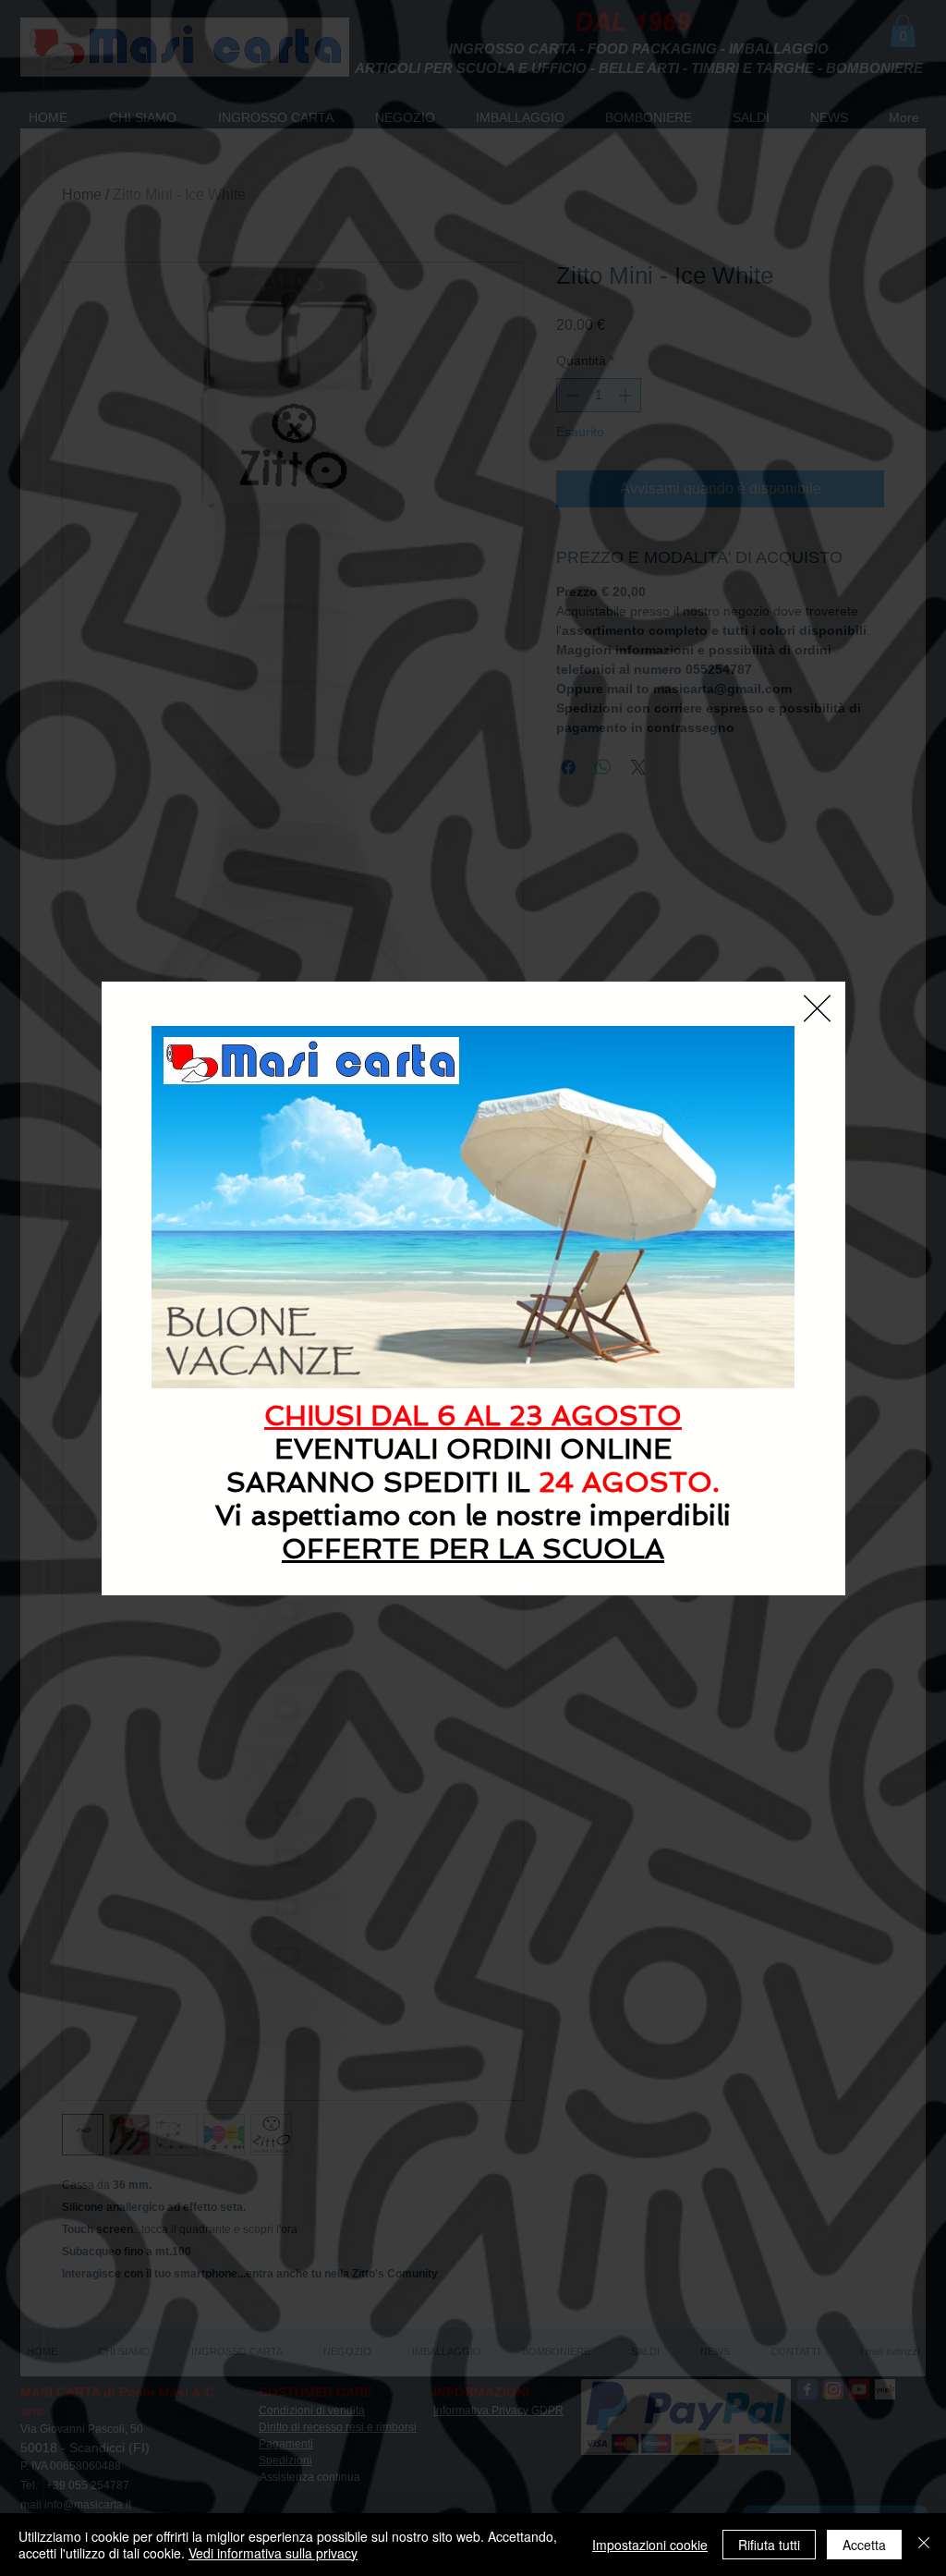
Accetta (864, 2545)
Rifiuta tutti (769, 2545)
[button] (817, 1008)
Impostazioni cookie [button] (650, 2545)
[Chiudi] (924, 2545)
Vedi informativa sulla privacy (273, 2553)
